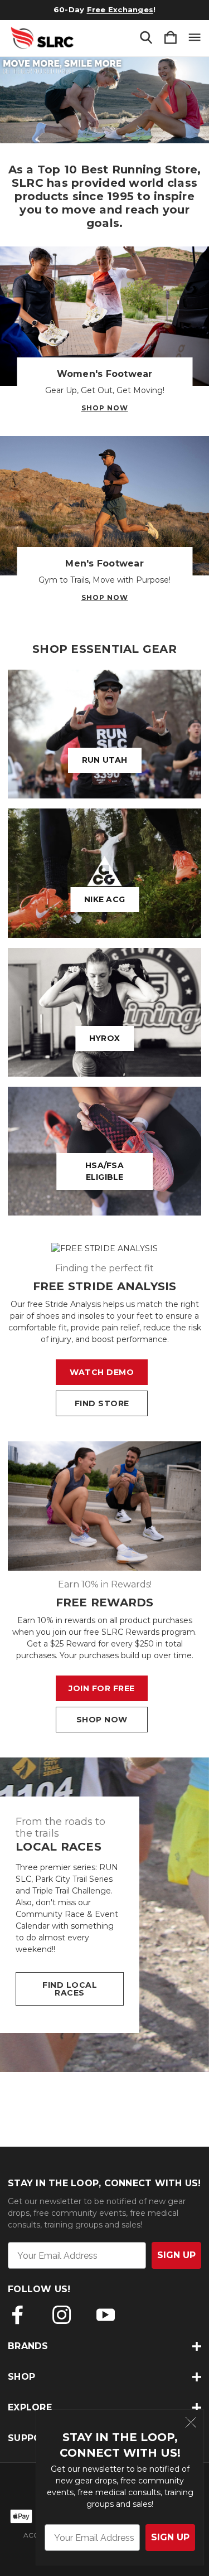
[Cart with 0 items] (171, 38)
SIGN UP (170, 2537)
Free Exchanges (120, 9)
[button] (104, 100)
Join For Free (102, 1688)
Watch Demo (102, 1372)
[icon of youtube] (106, 2315)
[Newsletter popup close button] (191, 2424)
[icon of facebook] (18, 2315)
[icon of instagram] (62, 2315)
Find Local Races (70, 1989)
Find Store (102, 1403)
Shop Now (105, 408)
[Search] (146, 38)
